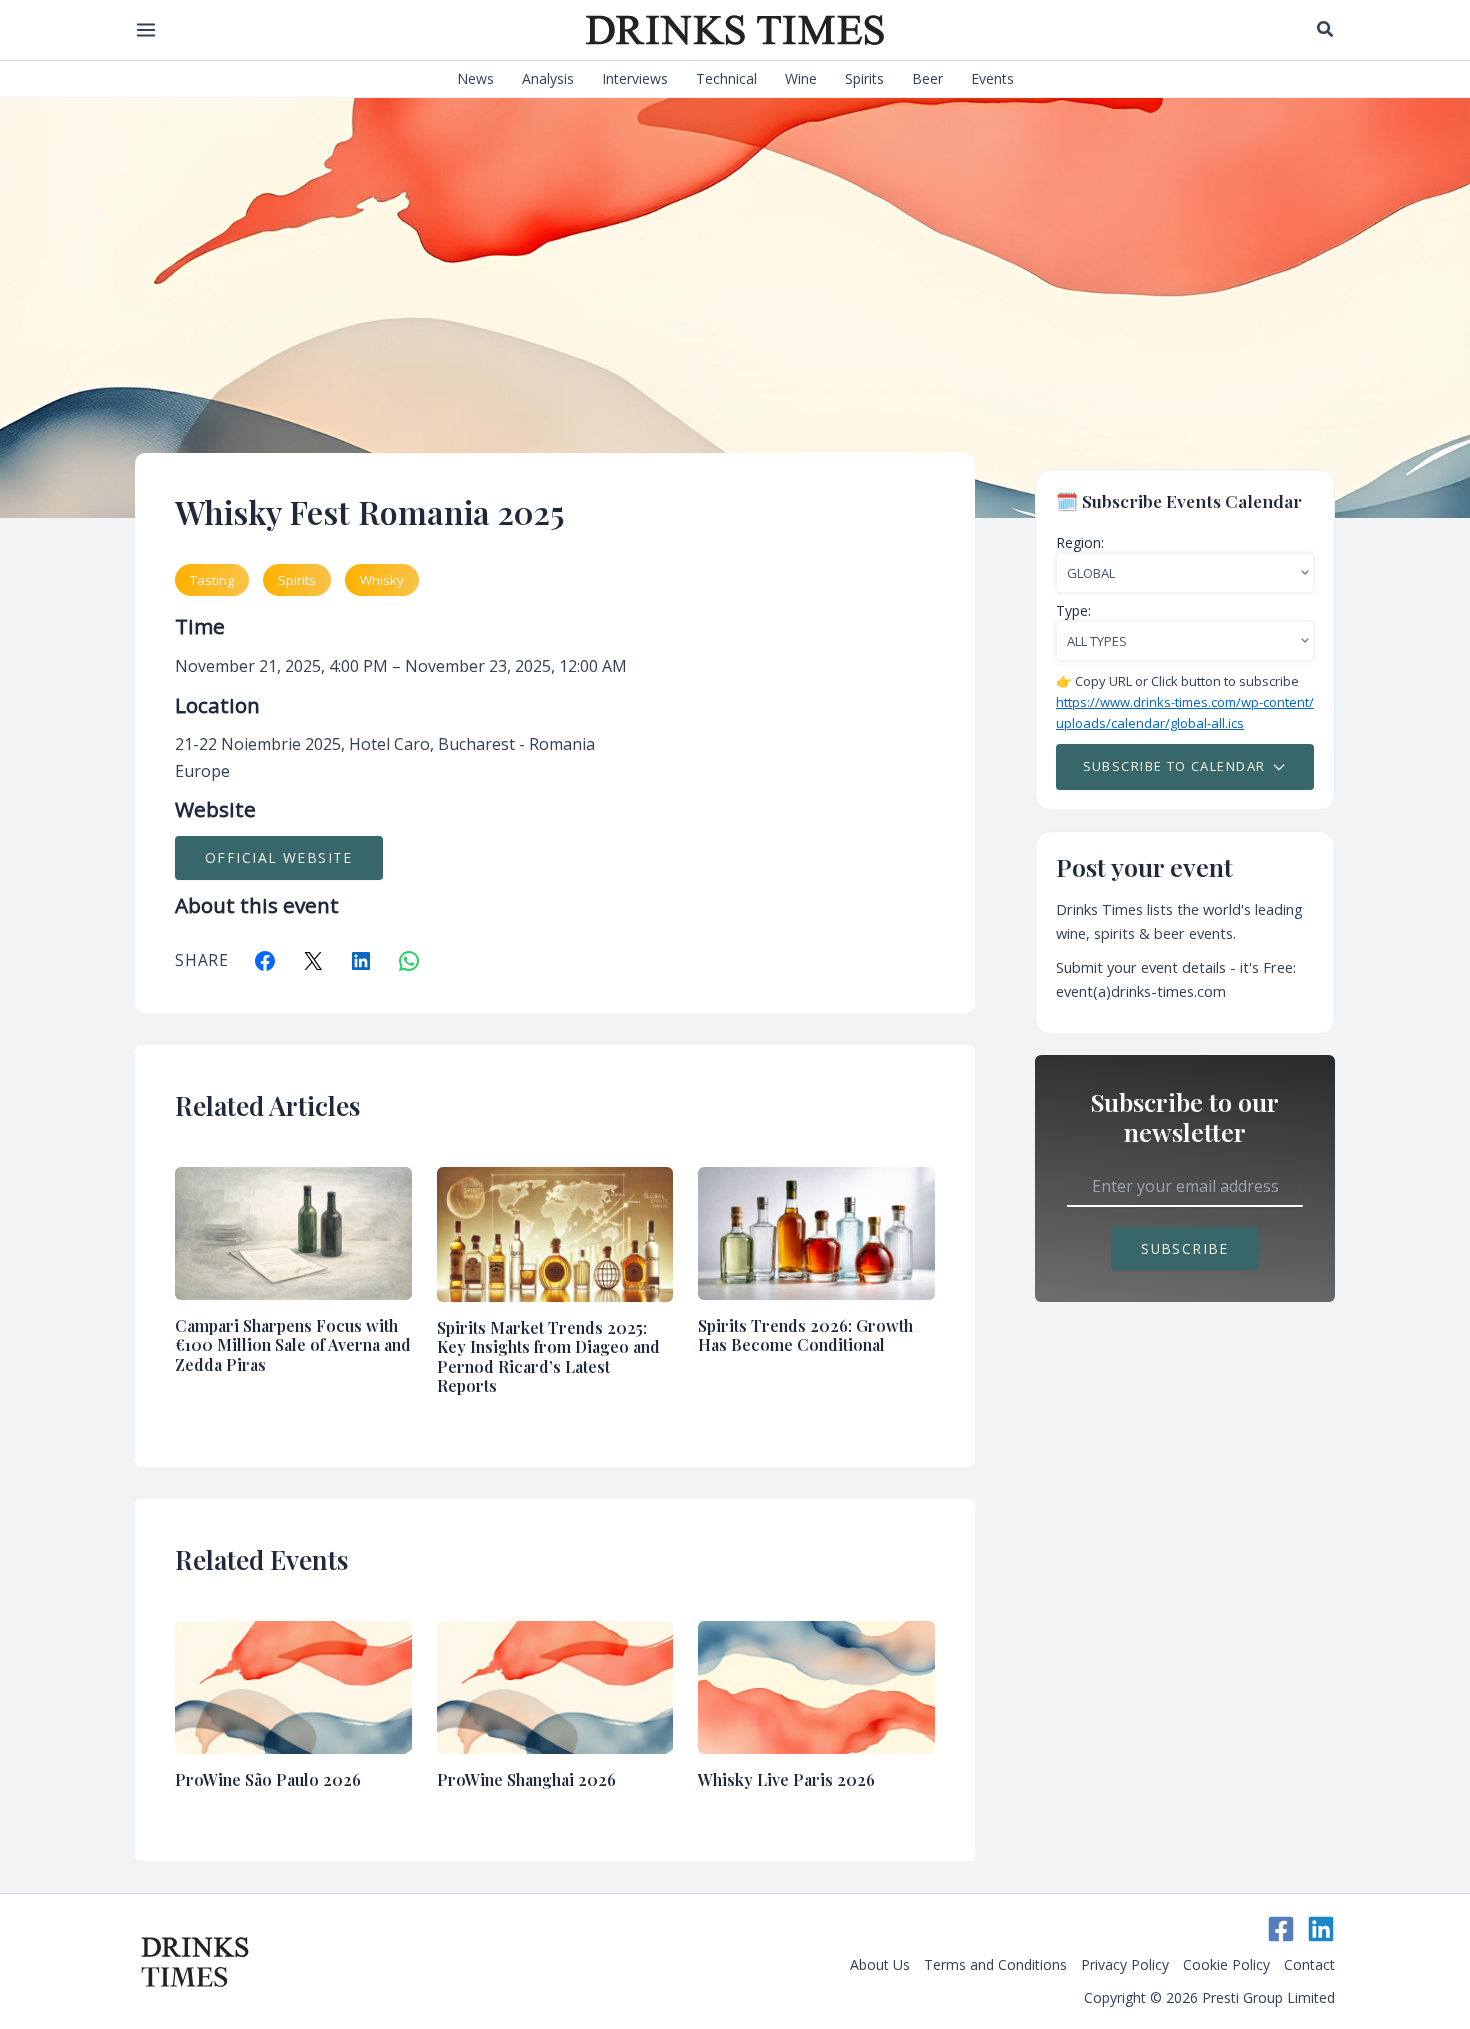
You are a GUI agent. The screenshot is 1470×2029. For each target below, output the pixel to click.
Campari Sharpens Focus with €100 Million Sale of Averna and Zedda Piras (293, 1344)
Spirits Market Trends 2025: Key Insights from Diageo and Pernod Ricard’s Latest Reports (548, 1356)
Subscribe (1185, 1248)
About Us (880, 1964)
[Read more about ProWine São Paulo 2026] (293, 1685)
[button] (1326, 30)
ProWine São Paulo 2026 (268, 1779)
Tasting (212, 580)
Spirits (297, 580)
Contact (1309, 1964)
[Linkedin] (1321, 1929)
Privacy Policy (1125, 1964)
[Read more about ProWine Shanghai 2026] (555, 1685)
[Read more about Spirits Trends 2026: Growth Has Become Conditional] (816, 1232)
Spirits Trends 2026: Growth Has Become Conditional (805, 1335)
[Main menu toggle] (145, 30)
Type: (1073, 610)
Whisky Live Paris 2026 (786, 1779)
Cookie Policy (1226, 1964)
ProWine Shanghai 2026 (526, 1779)
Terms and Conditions (995, 1964)
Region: (1080, 542)
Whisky (382, 580)
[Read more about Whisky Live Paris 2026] (816, 1685)
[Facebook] (1281, 1929)
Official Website (279, 857)
